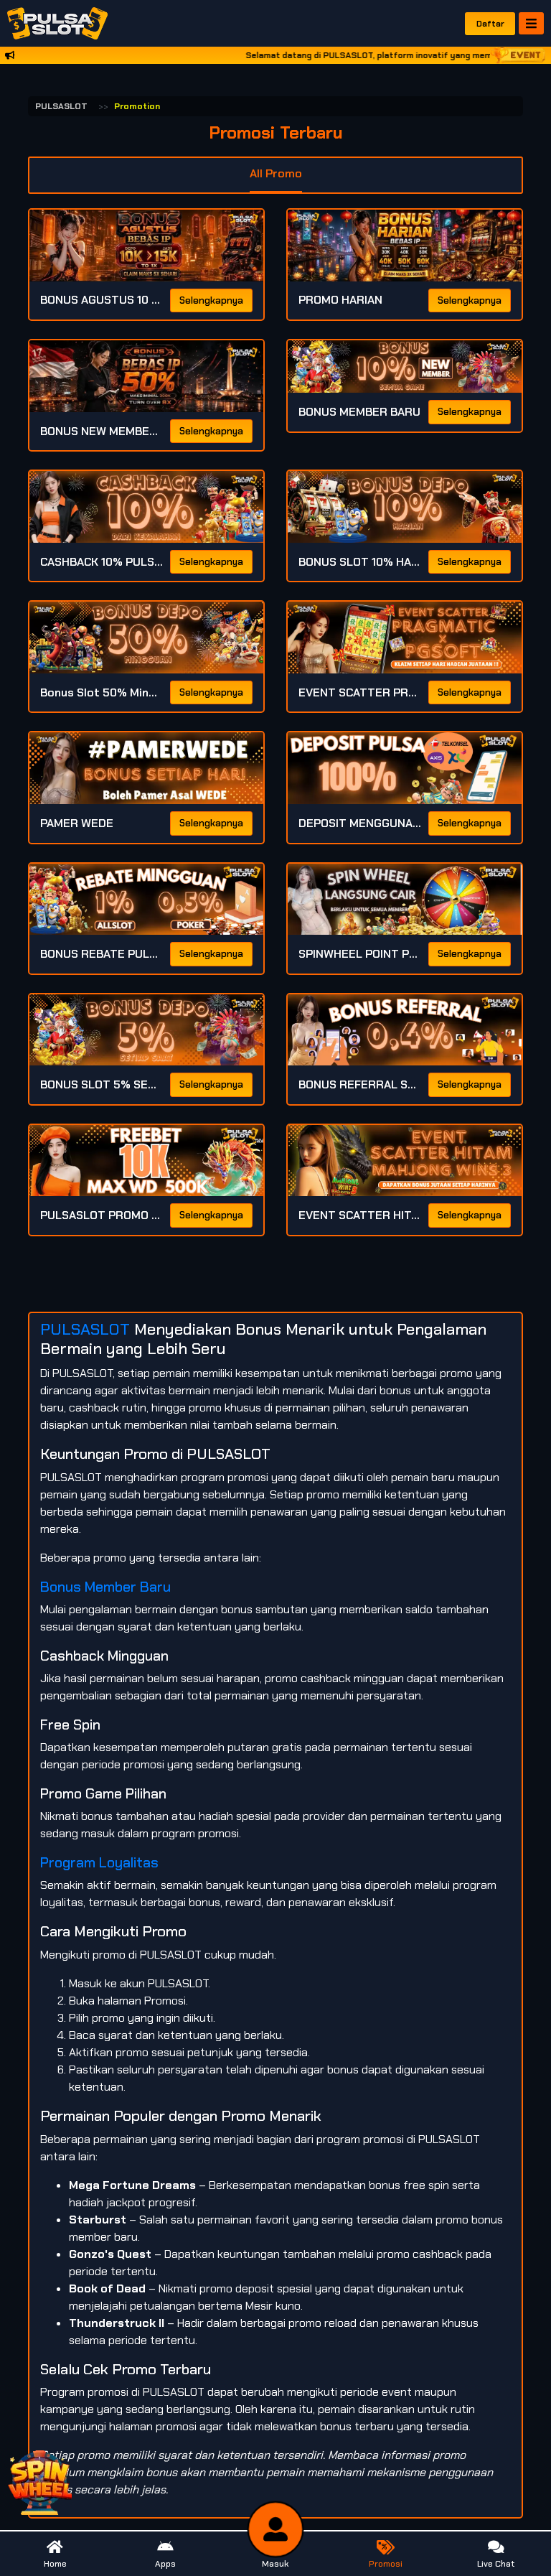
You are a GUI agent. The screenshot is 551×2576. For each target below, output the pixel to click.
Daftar (490, 24)
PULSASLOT (61, 106)
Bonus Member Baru (105, 1587)
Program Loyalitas (99, 1862)
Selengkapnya (211, 300)
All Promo (276, 173)
